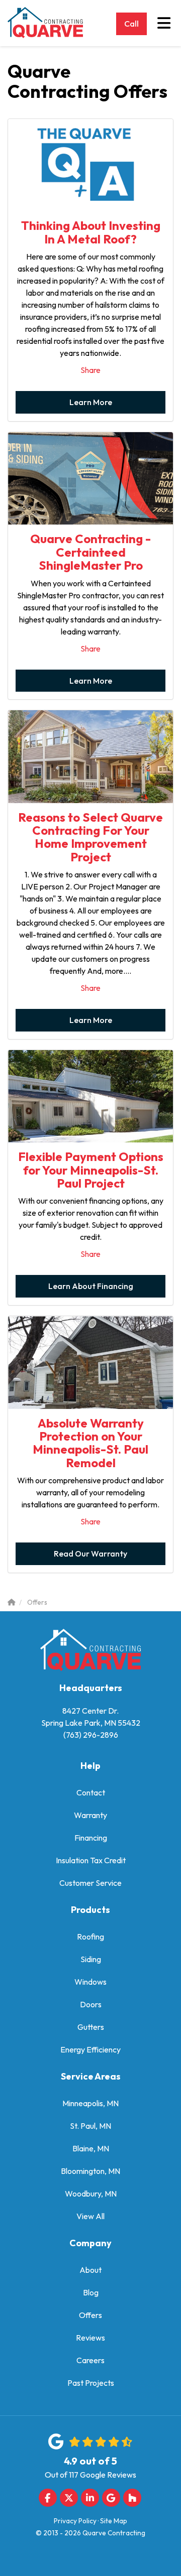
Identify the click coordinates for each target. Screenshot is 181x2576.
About (90, 2270)
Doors (91, 2004)
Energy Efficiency (90, 2049)
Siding (91, 1959)
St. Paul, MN (90, 2126)
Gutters (91, 2027)
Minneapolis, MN (90, 2103)
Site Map (114, 2521)
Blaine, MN (91, 2148)
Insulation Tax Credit (91, 1860)
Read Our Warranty (90, 1554)
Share (90, 370)
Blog (91, 2292)
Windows (90, 1982)
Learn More (91, 402)
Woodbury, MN (91, 2194)
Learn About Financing (91, 1286)
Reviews (90, 2338)
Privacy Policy (75, 2521)
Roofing (90, 1937)
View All (90, 2216)
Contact (91, 1792)
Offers (90, 2315)
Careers (90, 2360)
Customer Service (90, 1883)
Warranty (90, 1815)
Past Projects (91, 2383)
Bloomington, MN (90, 2171)
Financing (91, 1838)
